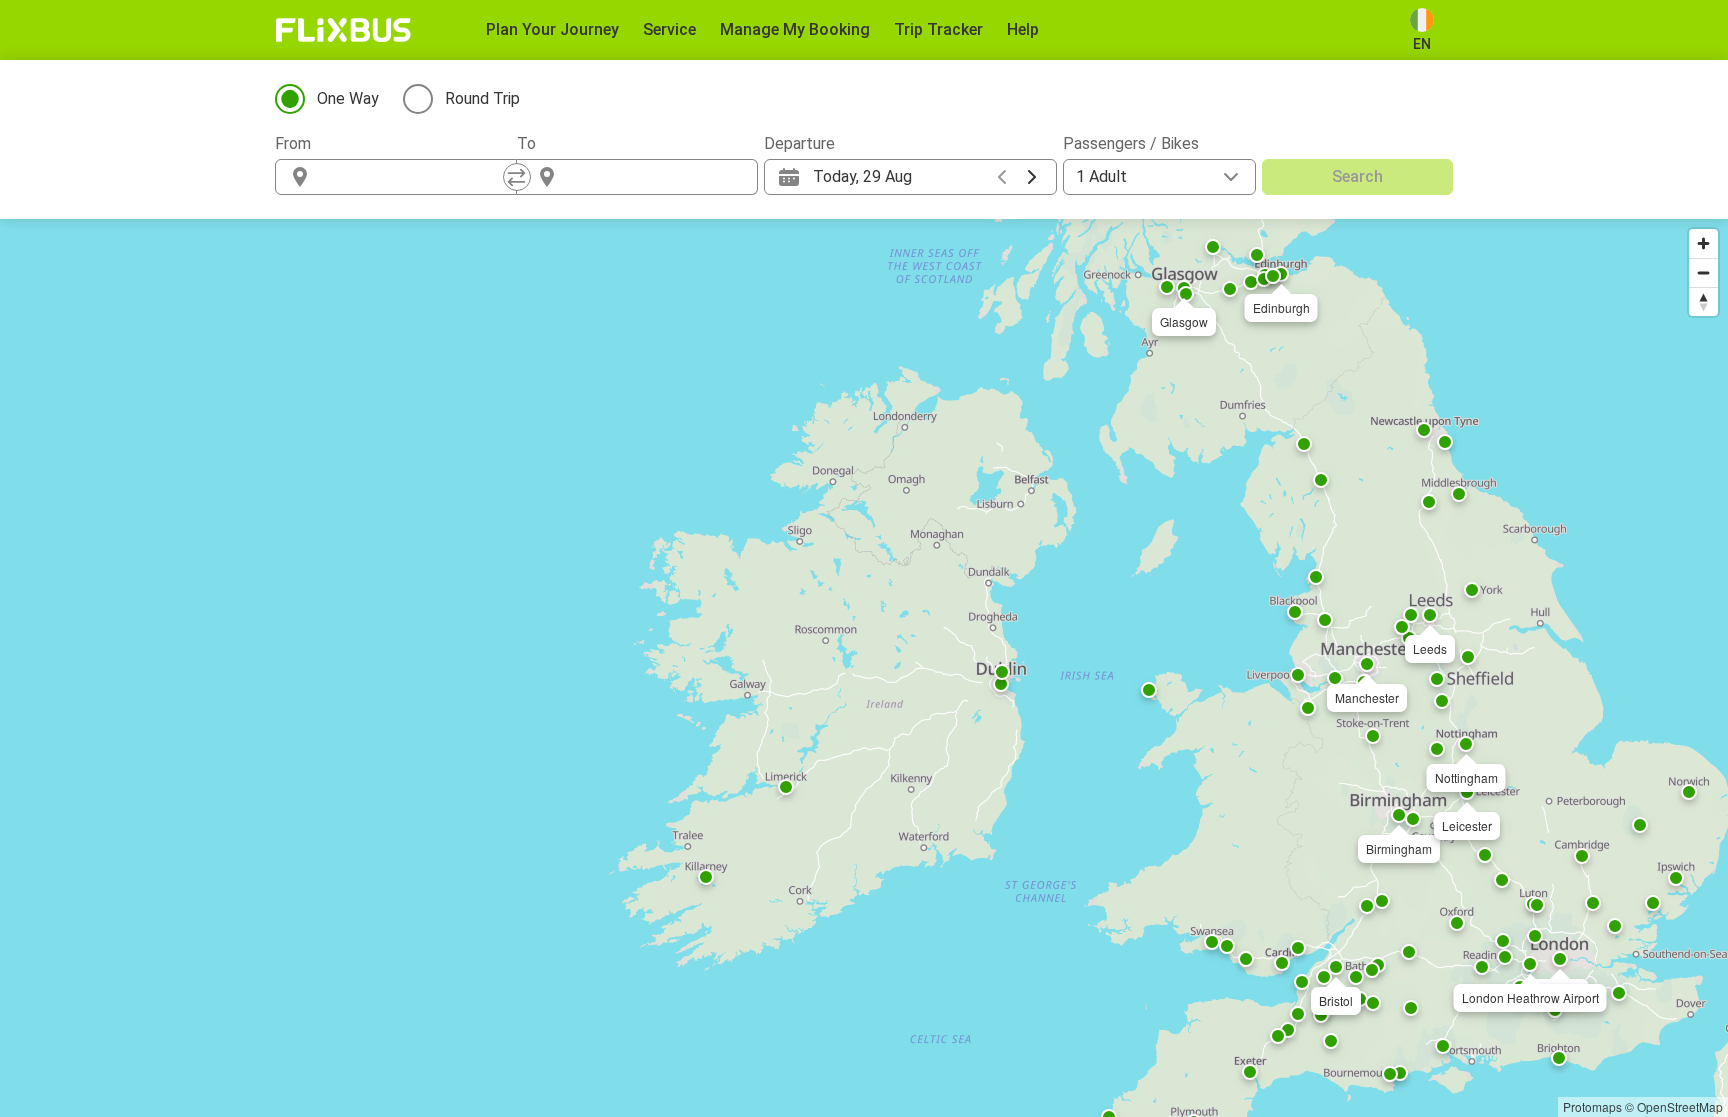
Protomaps (1592, 1106)
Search (1357, 176)
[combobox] (414, 177)
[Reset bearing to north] (1703, 301)
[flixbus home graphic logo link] (343, 30)
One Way (348, 98)
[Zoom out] (1703, 272)
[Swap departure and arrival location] (517, 177)
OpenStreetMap (1680, 1106)
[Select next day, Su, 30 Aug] (1032, 177)
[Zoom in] (1703, 243)
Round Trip (482, 98)
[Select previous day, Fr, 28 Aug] (1002, 177)
